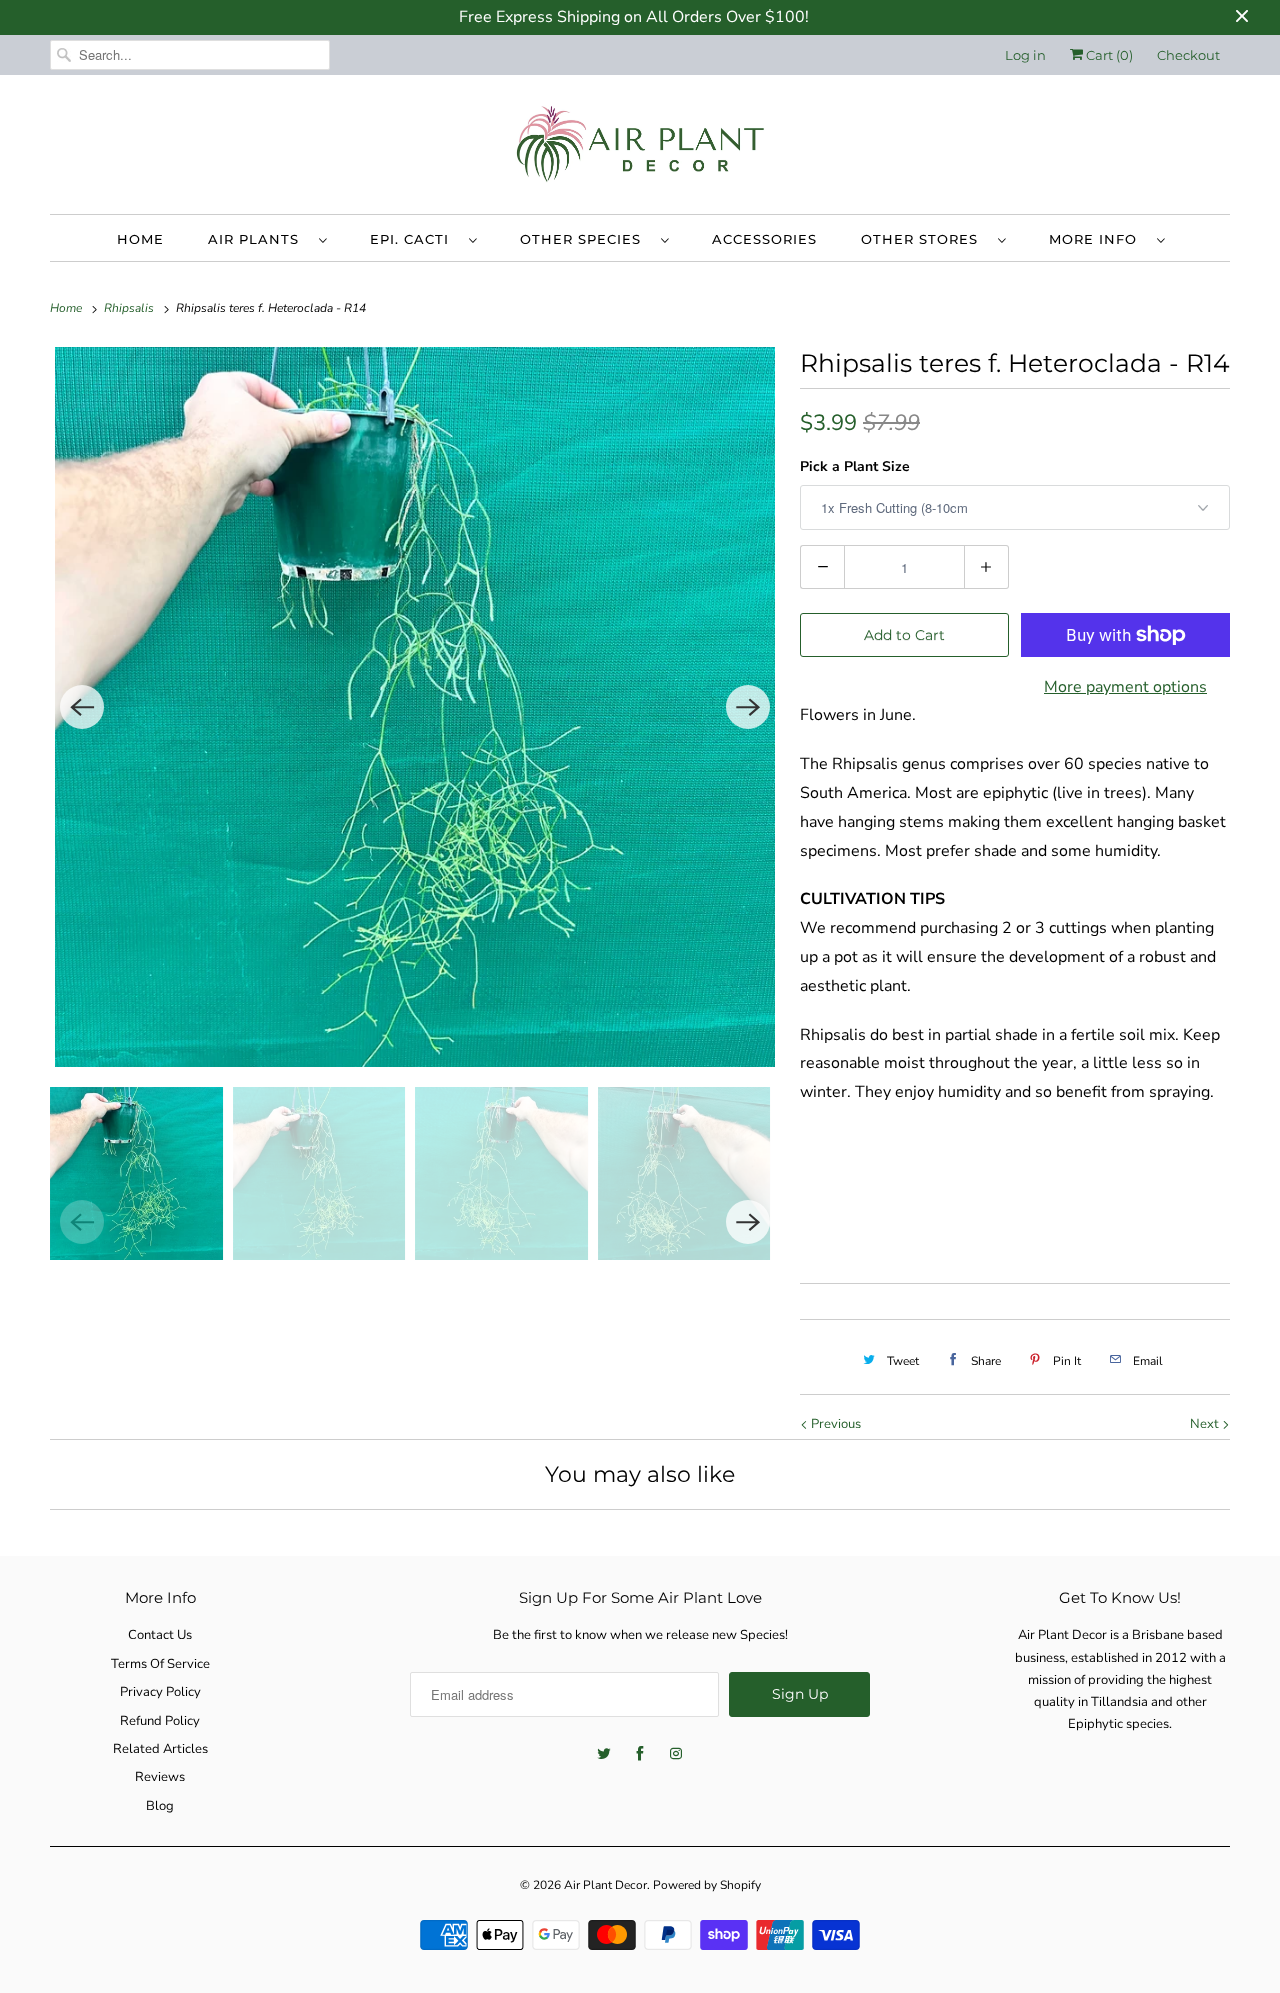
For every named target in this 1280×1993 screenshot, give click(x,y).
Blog (160, 1806)
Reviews (160, 1777)
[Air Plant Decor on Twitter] (604, 1754)
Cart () (1108, 55)
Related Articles (160, 1749)
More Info (1098, 239)
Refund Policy (160, 1721)
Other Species (585, 239)
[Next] (748, 707)
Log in (1025, 55)
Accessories (764, 239)
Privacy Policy (160, 1692)
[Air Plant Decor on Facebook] (640, 1754)
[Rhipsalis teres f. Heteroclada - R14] (415, 707)
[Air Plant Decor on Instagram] (676, 1754)
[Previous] (82, 707)
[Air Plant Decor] (640, 149)
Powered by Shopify (707, 1885)
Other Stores (924, 239)
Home (140, 239)
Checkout (1188, 55)
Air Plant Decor (605, 1885)
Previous (834, 1424)
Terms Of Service (160, 1664)
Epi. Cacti (414, 239)
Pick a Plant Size (855, 466)
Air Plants (258, 239)
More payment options (1125, 687)
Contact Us (160, 1635)
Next (1206, 1424)
